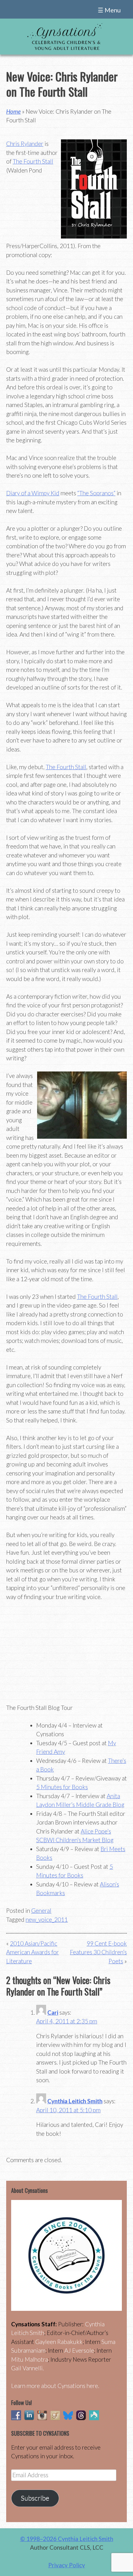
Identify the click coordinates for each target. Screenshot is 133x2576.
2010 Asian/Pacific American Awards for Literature (32, 1952)
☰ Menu (109, 10)
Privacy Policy (67, 2565)
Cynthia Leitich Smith (75, 2101)
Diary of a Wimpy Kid (33, 493)
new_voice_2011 (47, 1919)
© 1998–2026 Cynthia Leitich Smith (67, 2539)
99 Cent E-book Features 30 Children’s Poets (98, 1952)
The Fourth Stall (33, 161)
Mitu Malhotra (30, 2359)
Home (13, 111)
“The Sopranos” (96, 493)
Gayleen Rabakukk (59, 2342)
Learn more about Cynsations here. (55, 2386)
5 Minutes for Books (62, 1787)
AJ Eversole (79, 2350)
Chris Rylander (25, 144)
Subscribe (35, 2498)
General (41, 1910)
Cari (53, 2012)
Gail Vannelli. (28, 2368)
